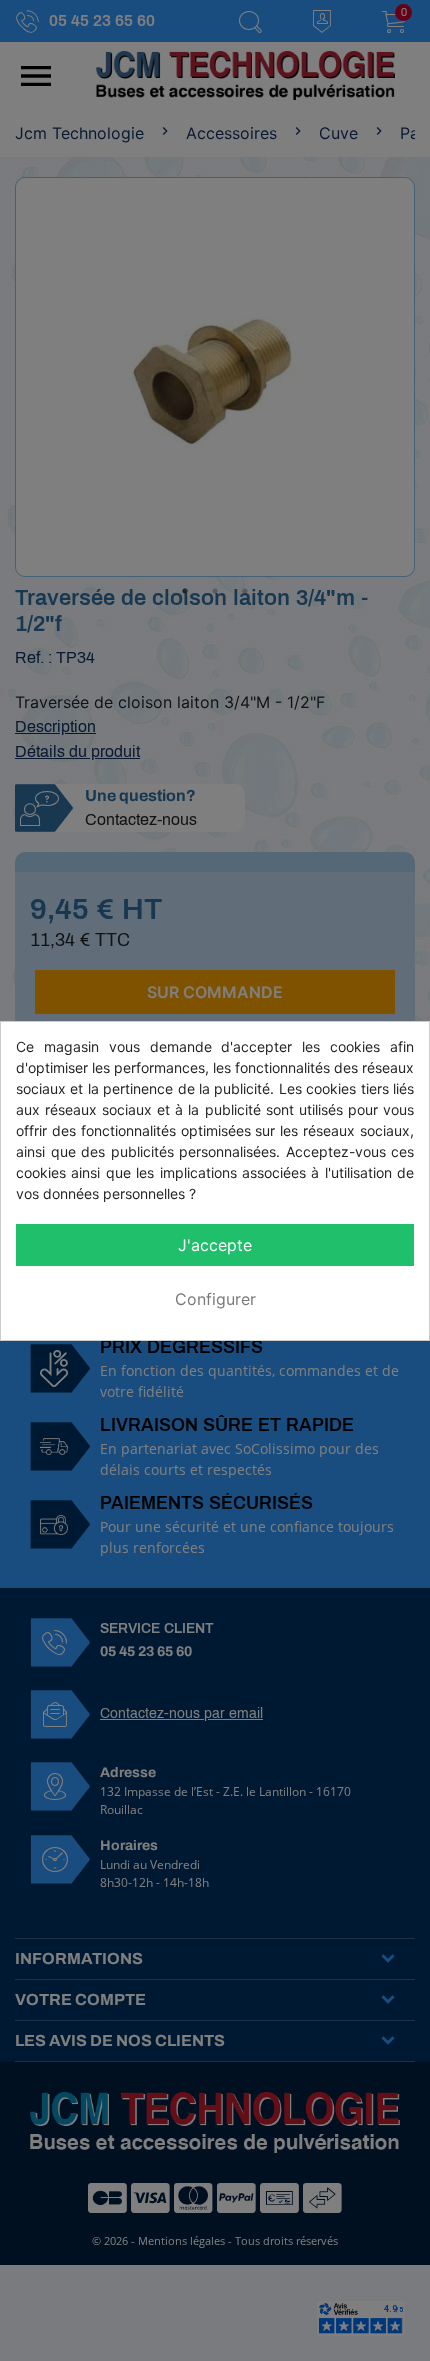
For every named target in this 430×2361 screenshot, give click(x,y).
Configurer (215, 1299)
